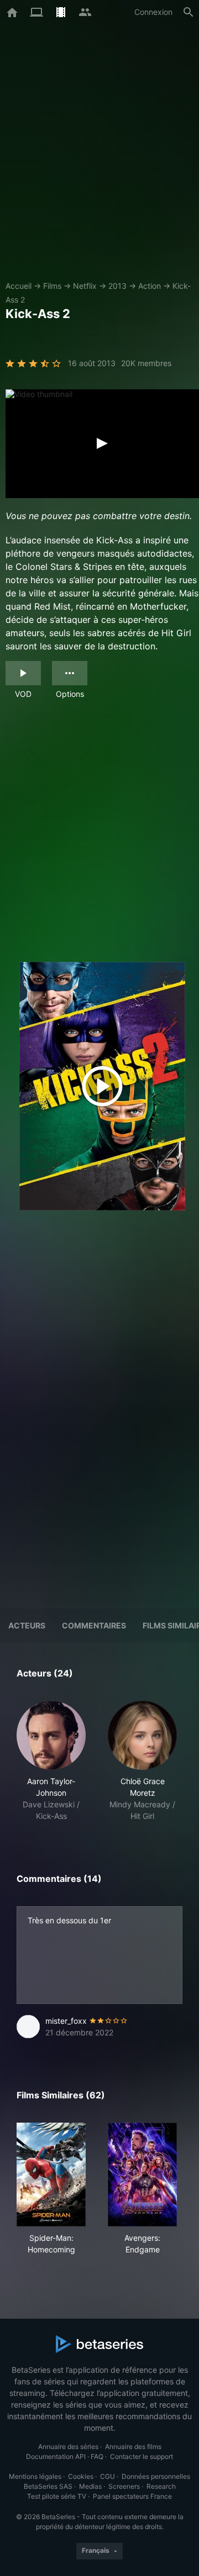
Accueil (19, 286)
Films (52, 286)
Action (150, 286)
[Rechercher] (188, 12)
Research (161, 2486)
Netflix (85, 286)
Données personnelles (156, 2476)
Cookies (81, 2476)
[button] (51, 1761)
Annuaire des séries (68, 2447)
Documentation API (56, 2456)
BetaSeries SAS (48, 2486)
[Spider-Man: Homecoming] (51, 2175)
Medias (90, 2486)
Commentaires (94, 1625)
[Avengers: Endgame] (142, 2175)
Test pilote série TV (57, 2496)
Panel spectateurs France (132, 2496)
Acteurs (27, 1625)
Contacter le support (142, 2456)
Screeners (124, 2486)
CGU (108, 2476)
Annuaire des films (133, 2447)
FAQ (97, 2456)
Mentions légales (35, 2476)
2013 (117, 286)
